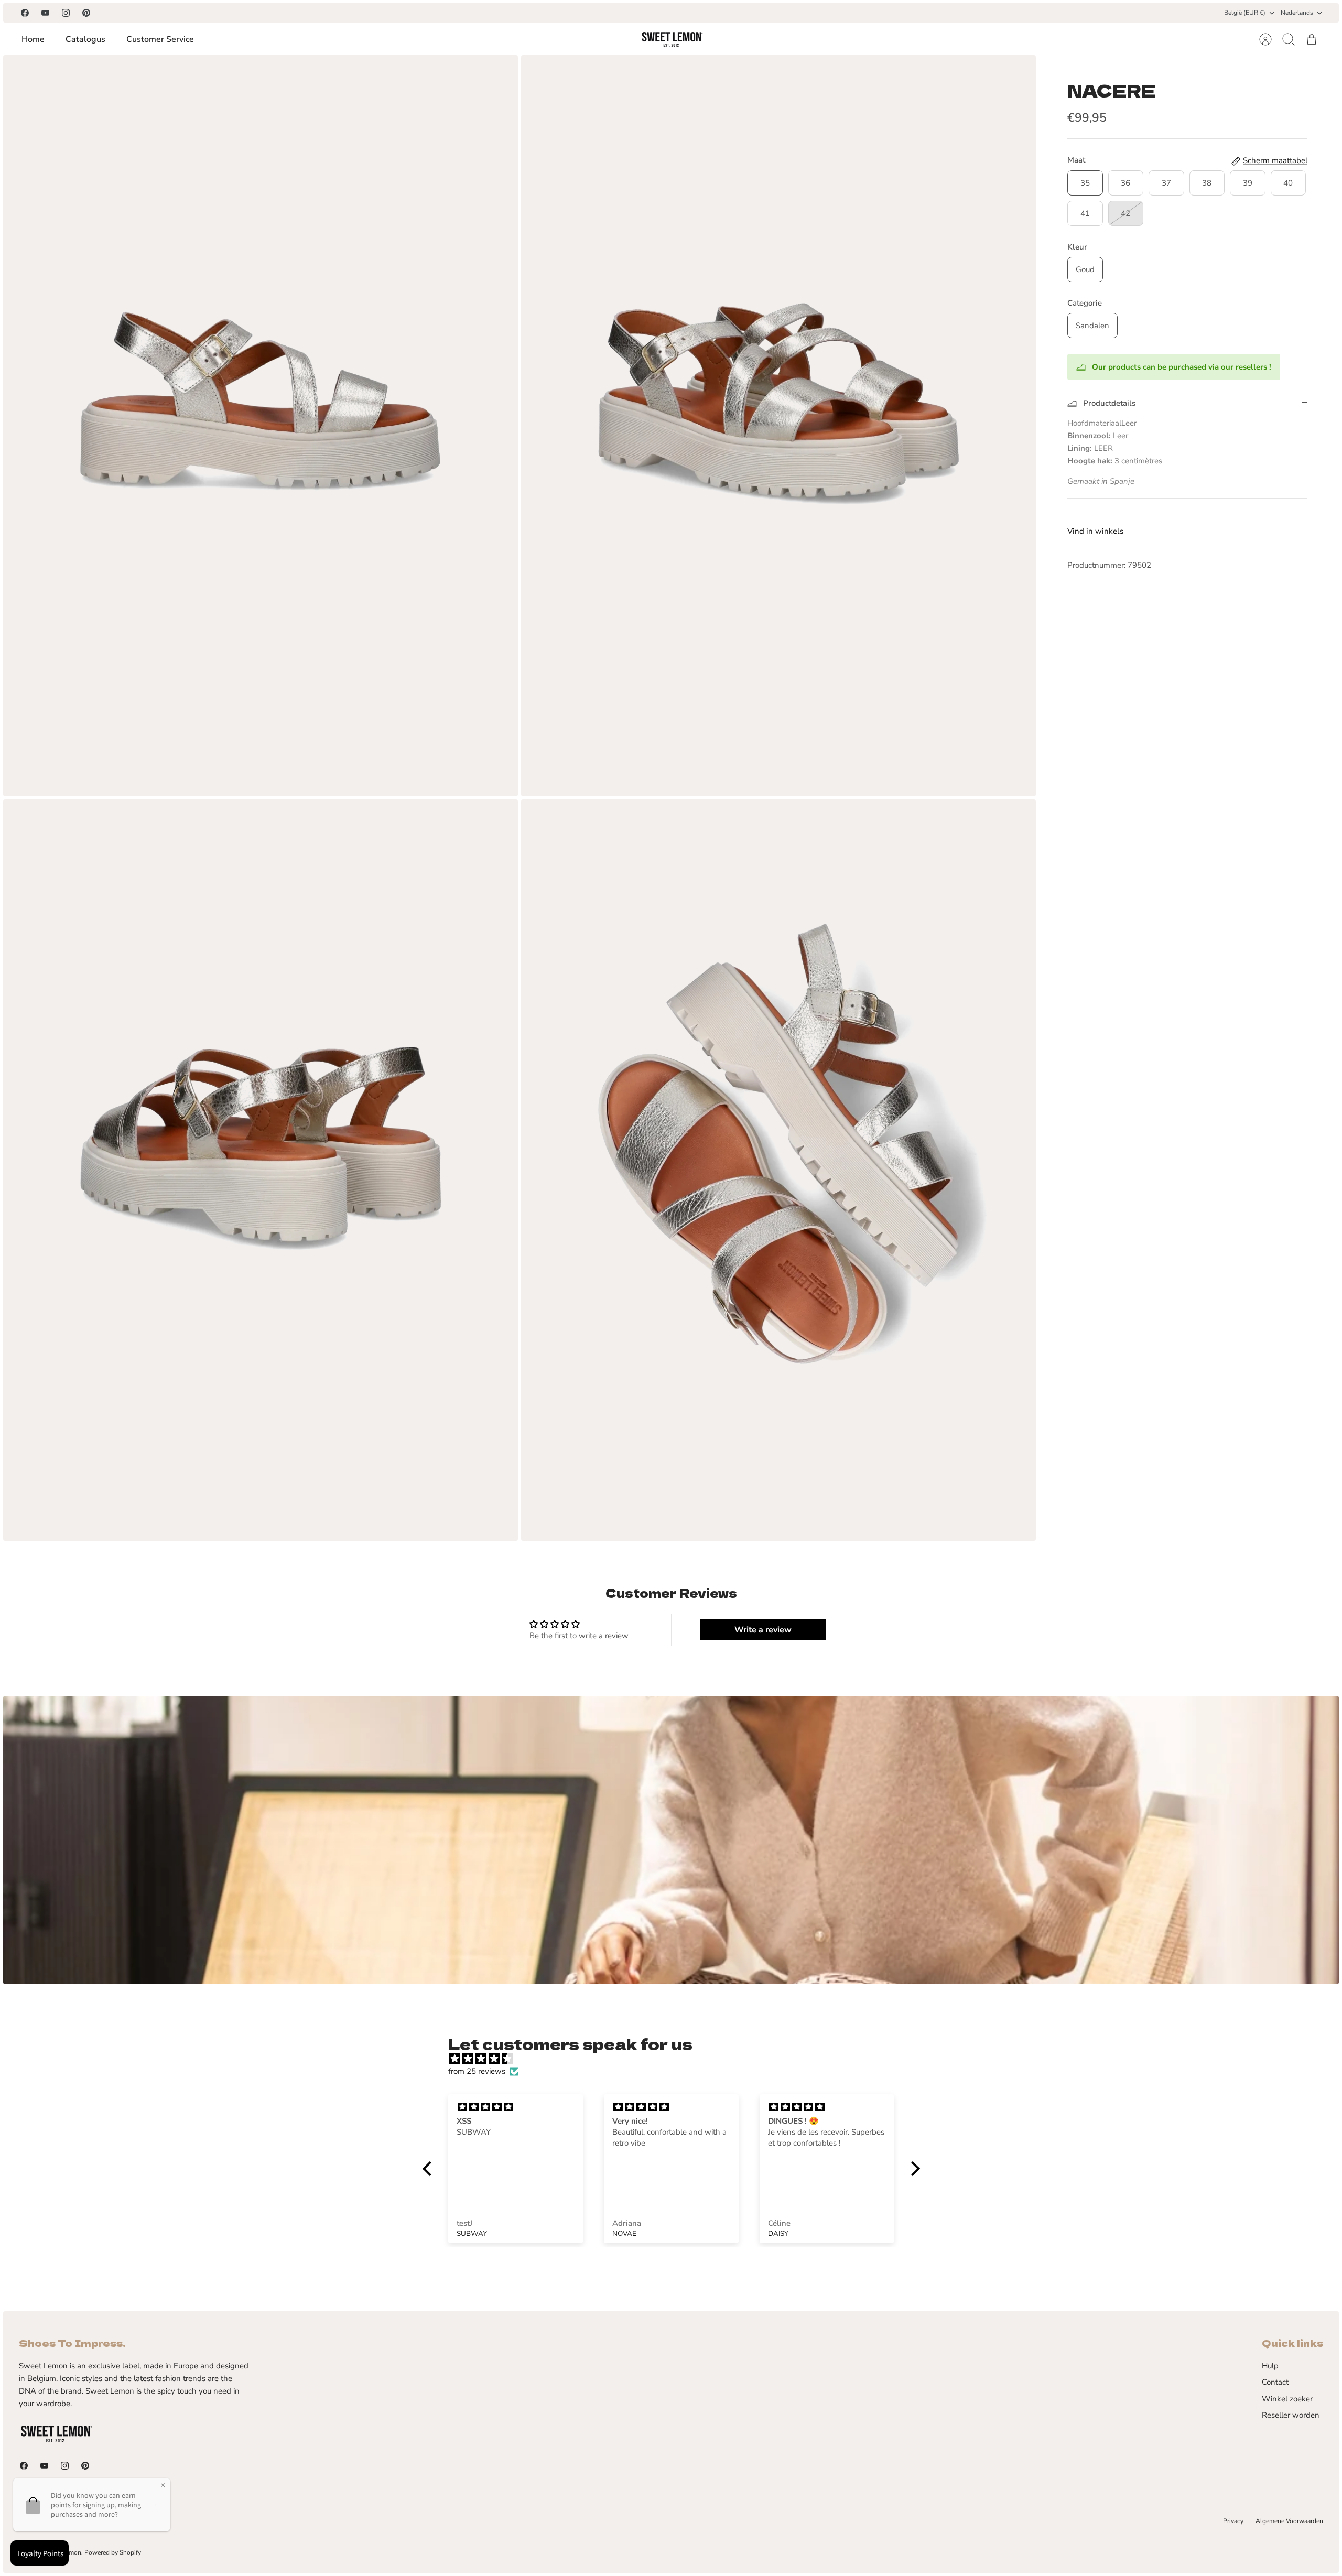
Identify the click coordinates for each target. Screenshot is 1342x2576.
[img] (677, 2059)
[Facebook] (25, 13)
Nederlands (1297, 13)
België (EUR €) (1245, 13)
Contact (1275, 2382)
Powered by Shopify (113, 2552)
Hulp (1270, 2366)
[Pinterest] (86, 13)
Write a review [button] (763, 1630)
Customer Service (160, 39)
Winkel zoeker (1287, 2399)
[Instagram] (66, 13)
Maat (1076, 160)
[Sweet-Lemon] (672, 39)
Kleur (1077, 247)
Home (33, 39)
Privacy (1233, 2521)
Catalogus (85, 39)
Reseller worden (1291, 2415)
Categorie (1085, 303)
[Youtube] (45, 13)
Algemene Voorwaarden (1289, 2521)
